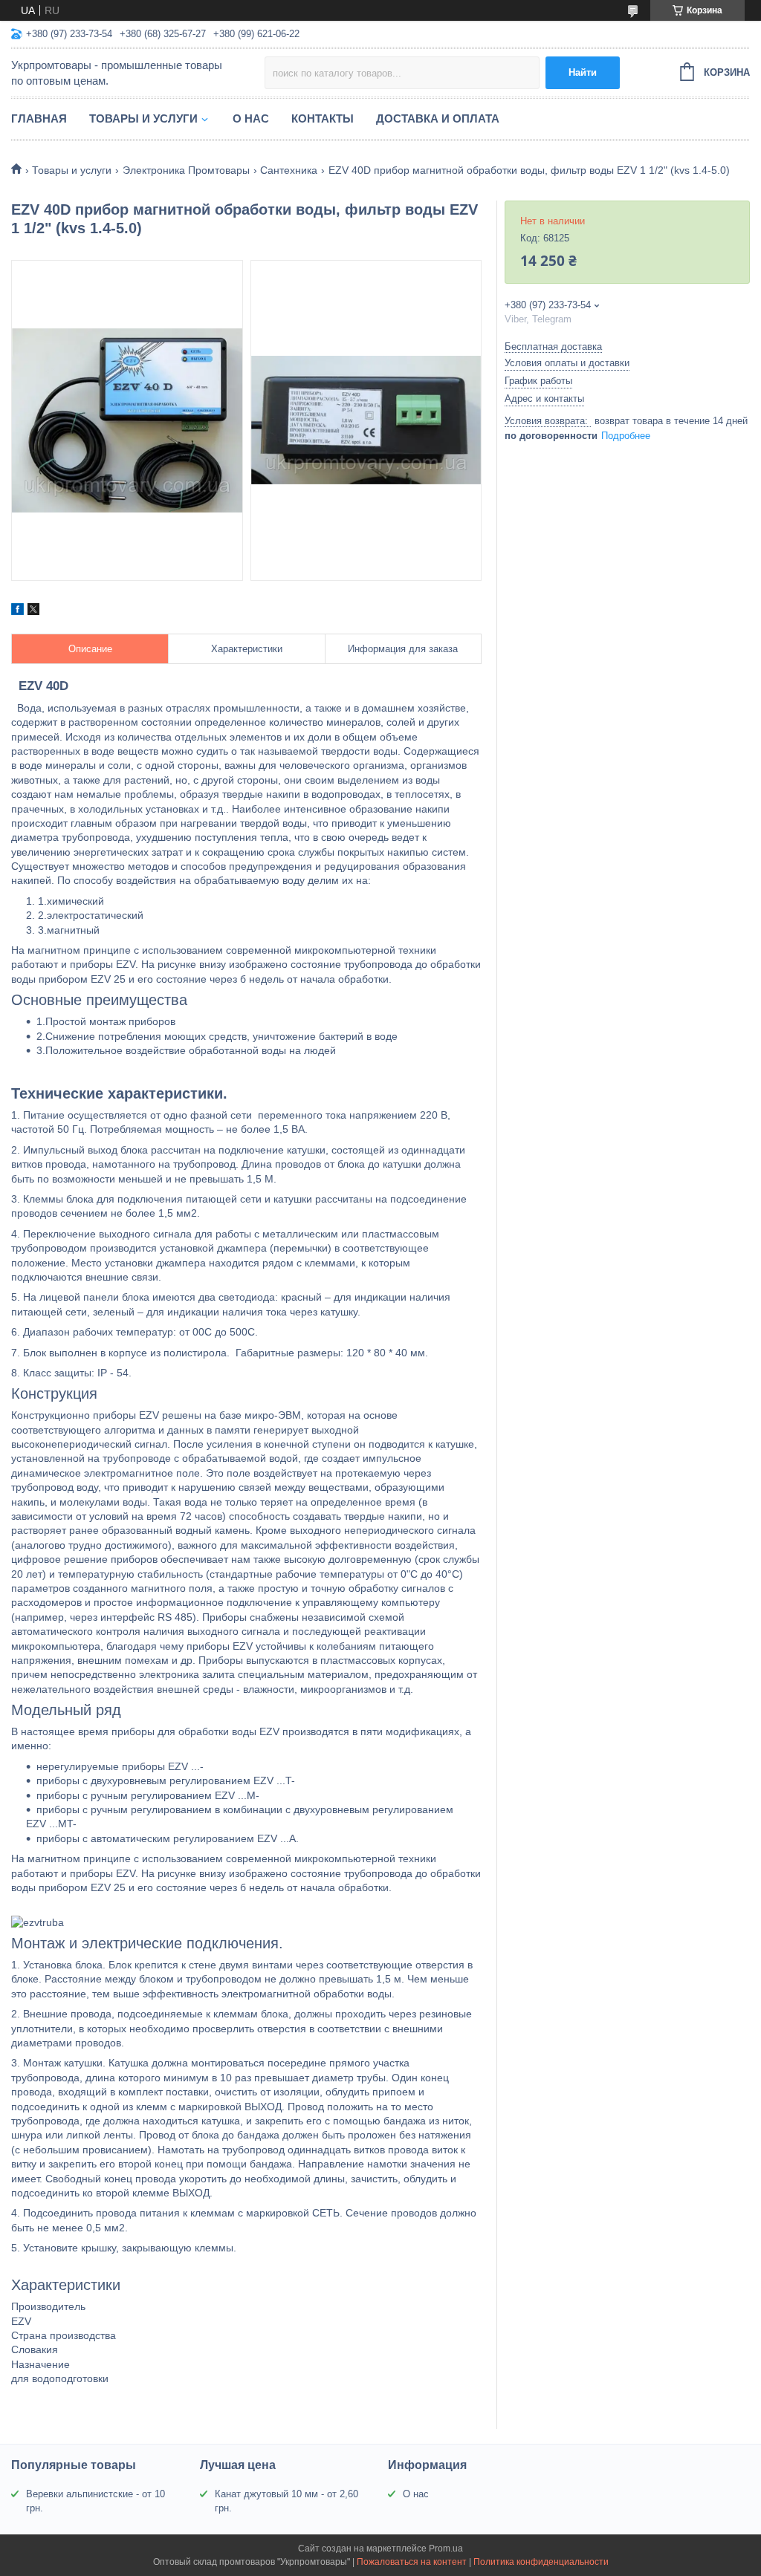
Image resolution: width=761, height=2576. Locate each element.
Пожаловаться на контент (412, 2562)
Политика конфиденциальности (541, 2562)
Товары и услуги (143, 118)
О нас (251, 118)
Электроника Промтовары (186, 170)
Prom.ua (446, 2549)
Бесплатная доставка (553, 347)
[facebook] (17, 611)
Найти (583, 72)
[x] (33, 611)
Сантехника (289, 170)
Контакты (323, 118)
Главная (39, 118)
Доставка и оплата (438, 118)
